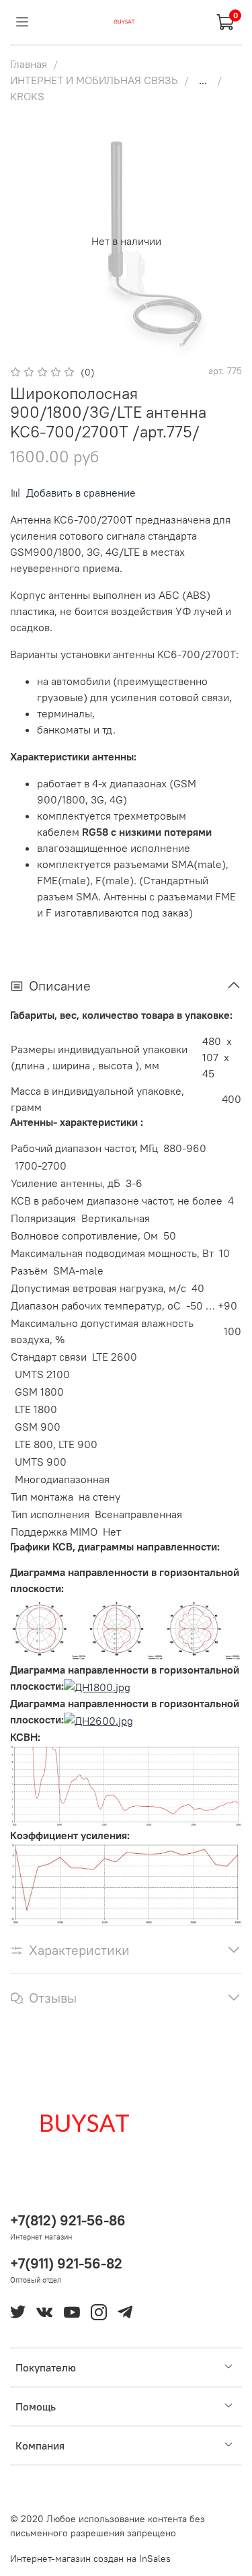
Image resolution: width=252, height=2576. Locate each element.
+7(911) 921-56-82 (66, 2263)
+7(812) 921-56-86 (68, 2220)
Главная (29, 64)
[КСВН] (126, 1785)
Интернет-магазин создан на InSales (90, 2559)
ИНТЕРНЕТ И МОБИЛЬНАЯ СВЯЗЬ (94, 80)
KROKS (27, 96)
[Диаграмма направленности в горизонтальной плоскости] (126, 1627)
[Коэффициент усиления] (126, 1883)
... (203, 80)
